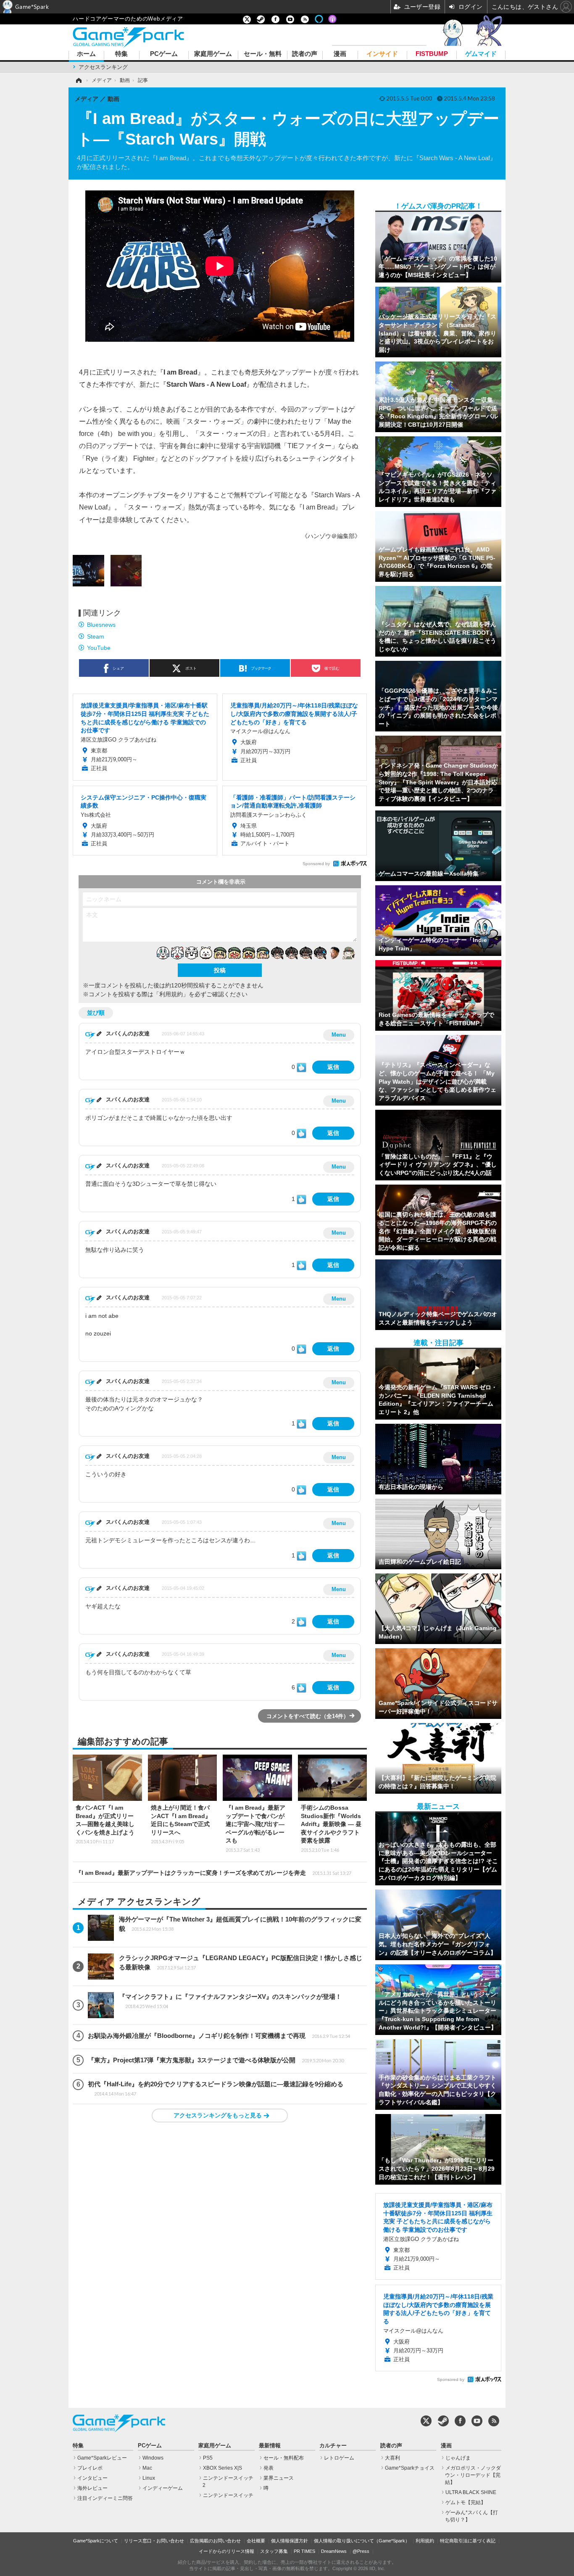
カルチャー (333, 2446)
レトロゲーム (339, 2458)
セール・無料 (263, 54)
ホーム (86, 54)
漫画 (340, 54)
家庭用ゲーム (213, 54)
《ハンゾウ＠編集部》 (331, 536)
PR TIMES (304, 2551)
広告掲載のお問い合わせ (215, 2541)
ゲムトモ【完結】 (466, 2502)
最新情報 (270, 2446)
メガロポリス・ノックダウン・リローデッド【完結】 (473, 2475)
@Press (361, 2551)
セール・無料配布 (284, 2458)
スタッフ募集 (274, 2551)
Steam (96, 636)
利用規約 (425, 2541)
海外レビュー (92, 2488)
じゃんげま (458, 2458)
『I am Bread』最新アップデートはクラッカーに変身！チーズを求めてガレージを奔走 (213, 1873)
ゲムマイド (481, 54)
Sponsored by (316, 864)
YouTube (99, 648)
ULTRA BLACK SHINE (471, 2492)
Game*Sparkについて (96, 2541)
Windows (153, 2458)
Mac (147, 2468)
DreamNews (334, 2551)
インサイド (382, 54)
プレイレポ (90, 2468)
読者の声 (305, 54)
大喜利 (392, 2458)
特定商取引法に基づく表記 (468, 2541)
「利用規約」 (171, 994)
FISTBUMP (432, 54)
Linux (149, 2478)
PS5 (208, 2458)
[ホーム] (78, 80)
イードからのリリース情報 (226, 2551)
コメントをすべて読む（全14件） (308, 1716)
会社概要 (256, 2541)
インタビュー (92, 2478)
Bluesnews (101, 625)
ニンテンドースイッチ (228, 2495)
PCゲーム (164, 54)
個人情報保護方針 (290, 2541)
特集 (121, 54)
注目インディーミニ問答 (105, 2498)
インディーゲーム (163, 2488)
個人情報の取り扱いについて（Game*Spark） (362, 2541)
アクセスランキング (103, 67)
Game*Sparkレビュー (102, 2458)
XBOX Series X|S (222, 2468)
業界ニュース (279, 2478)
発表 (269, 2468)
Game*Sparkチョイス (410, 2468)
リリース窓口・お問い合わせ (154, 2541)
